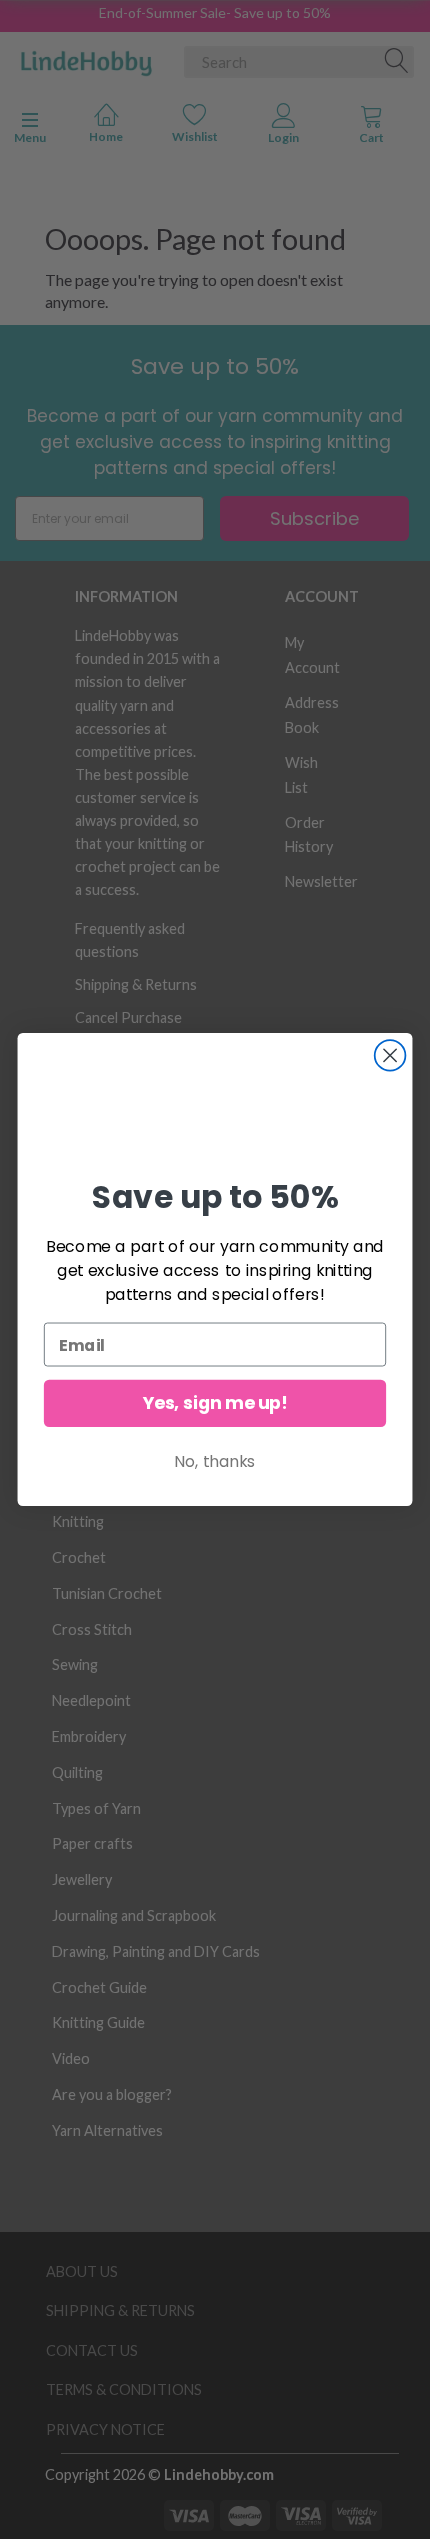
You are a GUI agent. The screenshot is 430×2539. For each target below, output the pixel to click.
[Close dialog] (390, 1055)
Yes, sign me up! (215, 1403)
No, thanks (215, 1462)
